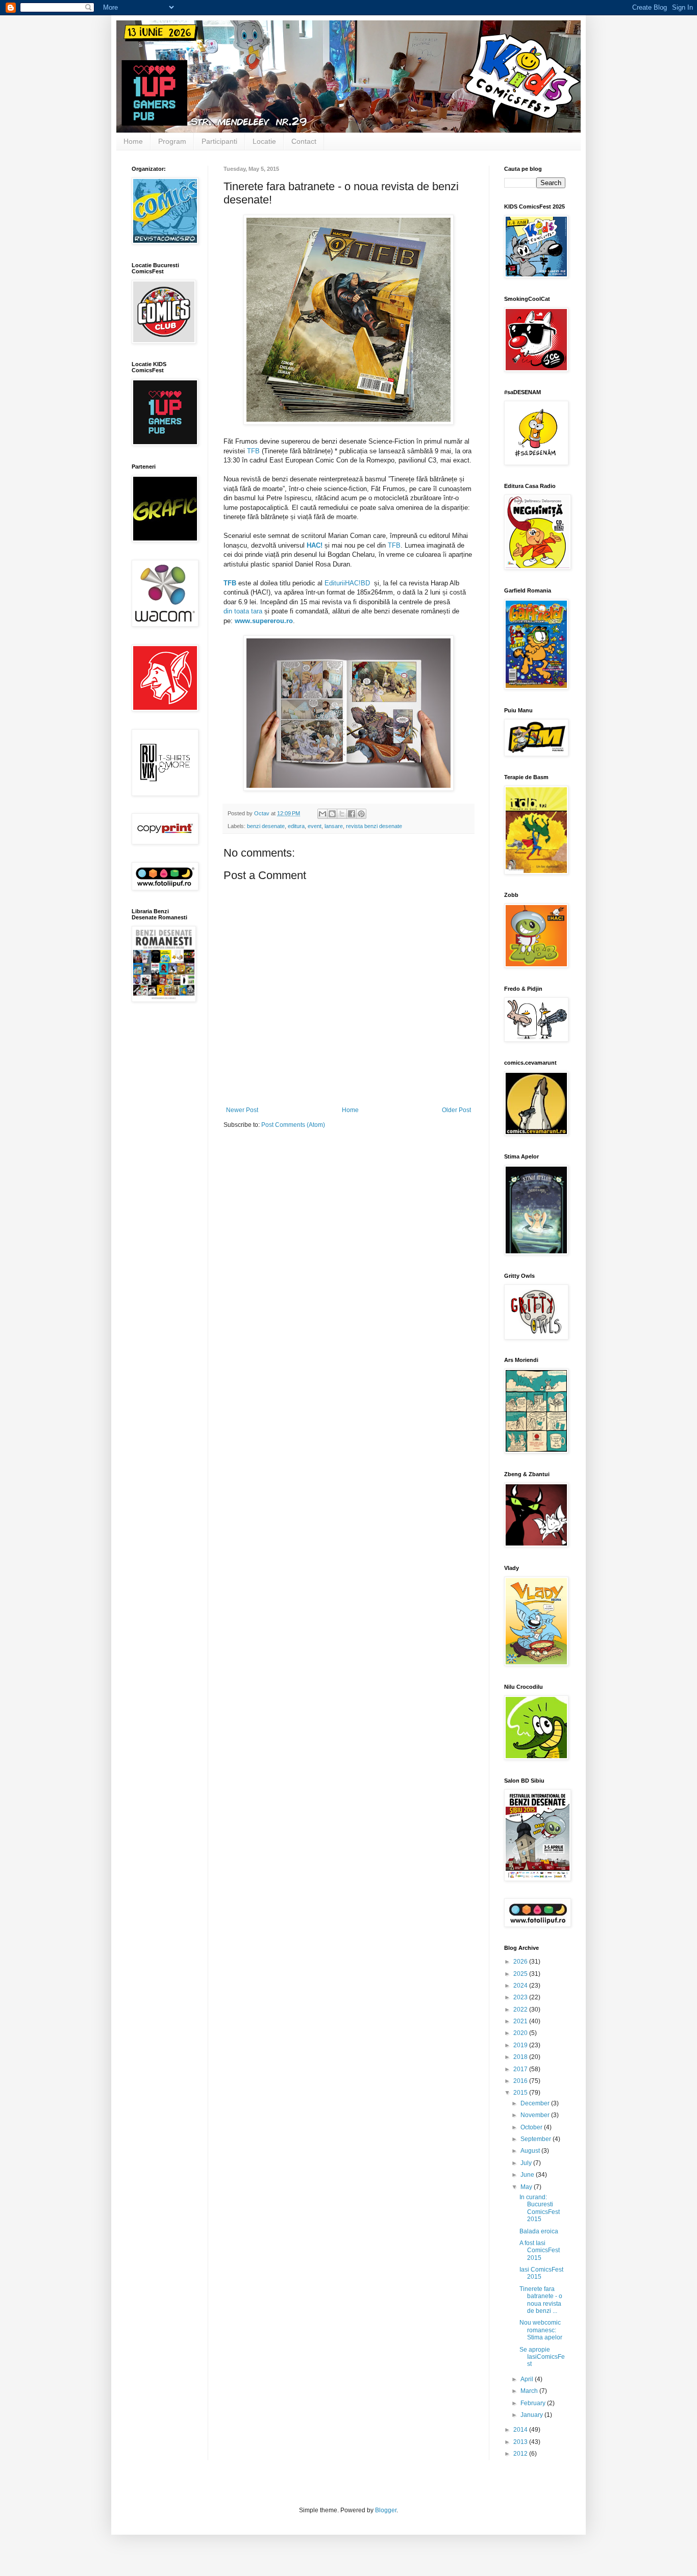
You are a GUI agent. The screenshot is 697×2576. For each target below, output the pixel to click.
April (528, 2379)
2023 (521, 1997)
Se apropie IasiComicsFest (542, 2357)
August (531, 2151)
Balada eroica (539, 2231)
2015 (521, 2093)
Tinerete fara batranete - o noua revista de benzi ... (541, 2300)
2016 (521, 2081)
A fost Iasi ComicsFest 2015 (540, 2250)
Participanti (219, 141)
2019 (521, 2045)
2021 (521, 2021)
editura (296, 826)
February (534, 2403)
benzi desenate (266, 826)
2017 (521, 2069)
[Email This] (322, 814)
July (527, 2163)
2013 (521, 2442)
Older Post (456, 1110)
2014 (521, 2430)
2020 (521, 2033)
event (315, 826)
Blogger (386, 2510)
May (527, 2187)
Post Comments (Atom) (293, 1125)
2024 (521, 1986)
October (532, 2127)
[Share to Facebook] (352, 814)
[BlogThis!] (332, 814)
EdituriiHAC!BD (347, 583)
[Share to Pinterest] (361, 814)
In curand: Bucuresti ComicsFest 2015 (540, 2208)
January (532, 2415)
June (528, 2175)
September (537, 2139)
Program (172, 141)
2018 (521, 2057)
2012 (521, 2454)
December (536, 2103)
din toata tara (243, 611)
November (536, 2115)
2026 (521, 1962)
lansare (334, 826)
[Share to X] (342, 814)
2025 (521, 1974)
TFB (253, 451)
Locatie (264, 141)
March (530, 2391)
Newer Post (242, 1110)
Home (133, 141)
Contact (304, 141)
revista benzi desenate (374, 826)
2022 (521, 2010)
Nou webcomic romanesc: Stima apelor (541, 2330)
